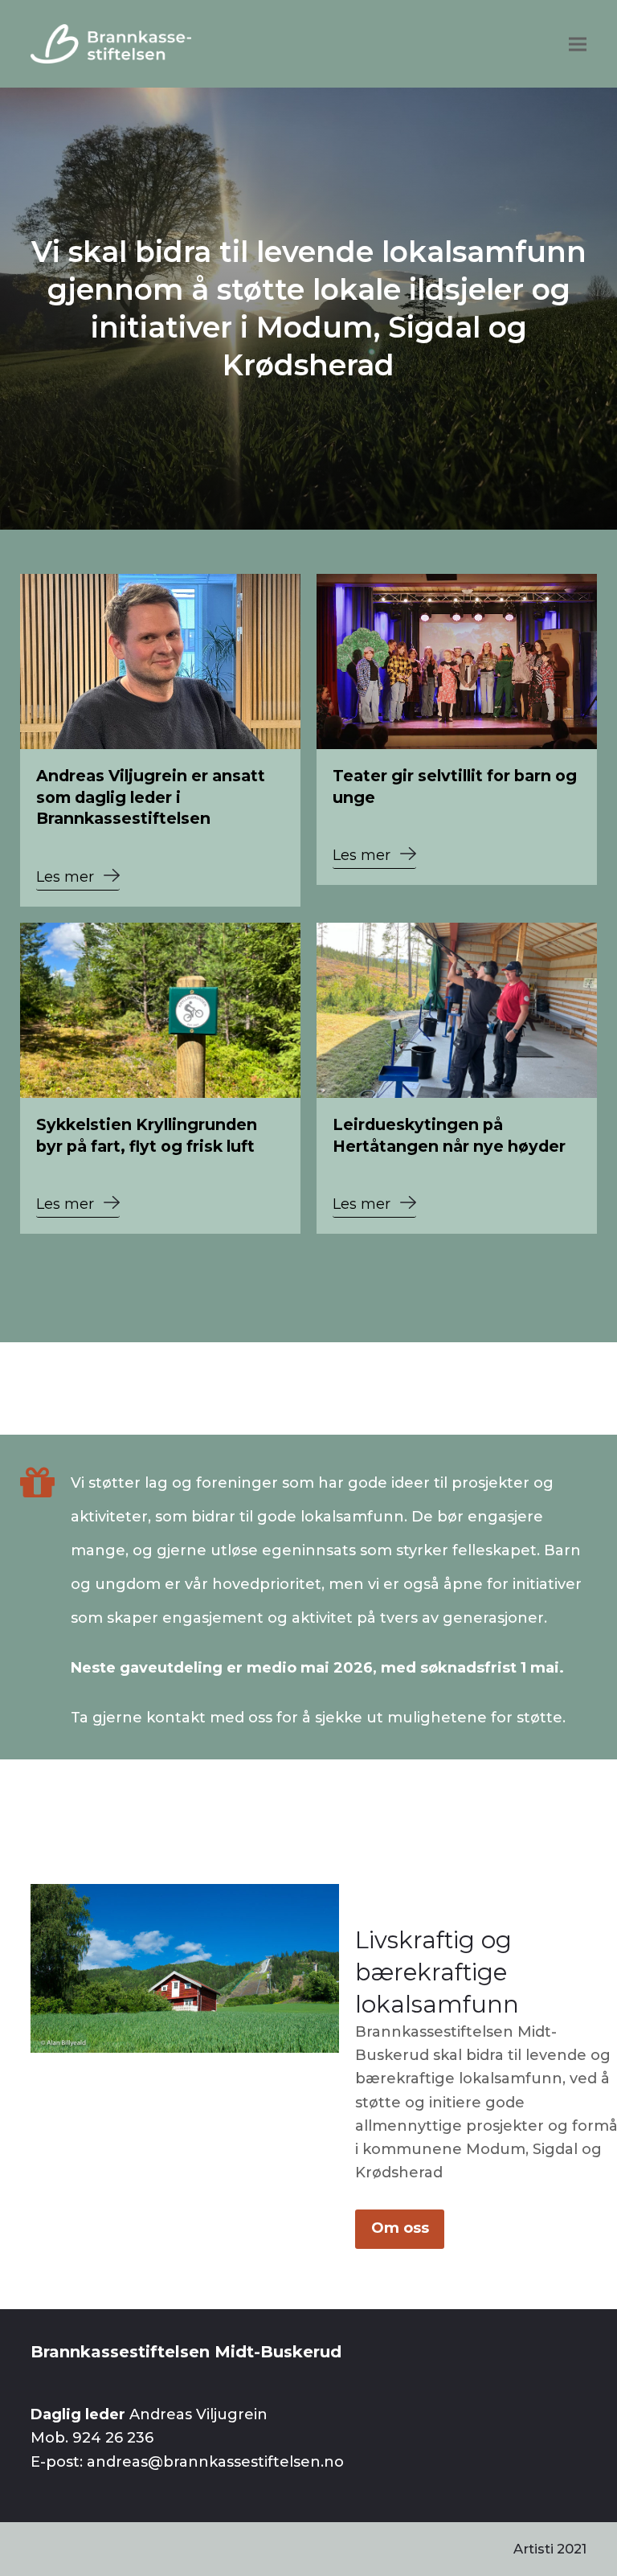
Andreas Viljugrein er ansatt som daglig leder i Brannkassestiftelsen (151, 797)
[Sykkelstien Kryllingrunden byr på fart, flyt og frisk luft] (160, 1010)
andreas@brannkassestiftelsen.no (215, 2462)
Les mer (65, 877)
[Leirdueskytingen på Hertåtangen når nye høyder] (457, 1010)
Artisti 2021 (550, 2549)
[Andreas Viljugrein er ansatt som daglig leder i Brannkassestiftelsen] (160, 661)
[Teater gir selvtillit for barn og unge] (457, 661)
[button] (578, 44)
